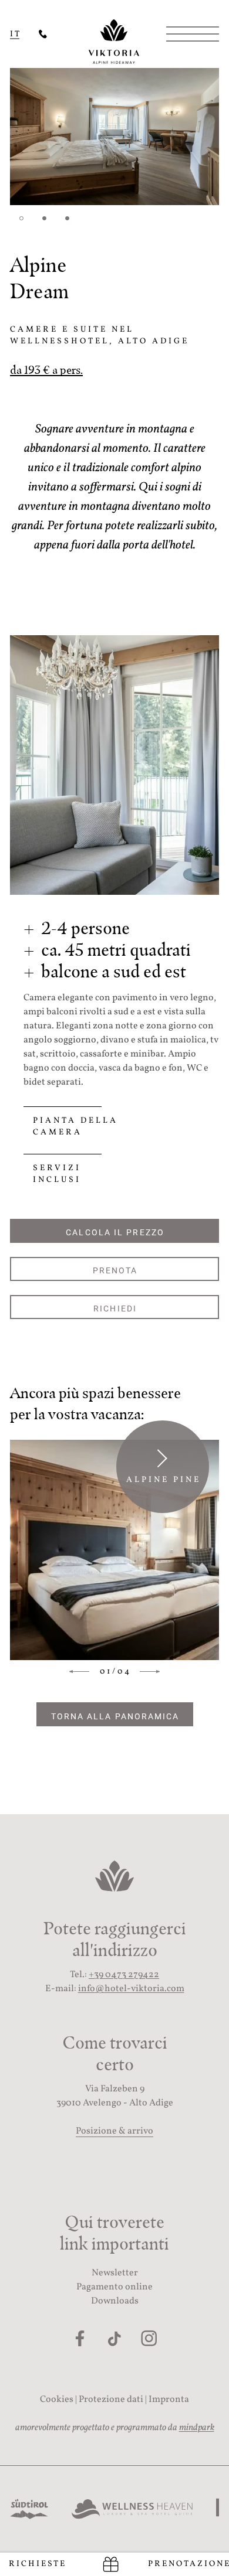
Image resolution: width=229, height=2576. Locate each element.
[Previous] (82, 1672)
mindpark (197, 2428)
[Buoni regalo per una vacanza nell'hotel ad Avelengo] (111, 2564)
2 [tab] (44, 218)
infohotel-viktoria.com (131, 1989)
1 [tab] (21, 218)
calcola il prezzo (115, 1232)
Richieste (38, 2564)
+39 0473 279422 (124, 1975)
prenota (115, 1270)
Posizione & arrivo (114, 2131)
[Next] (148, 1672)
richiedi (115, 1308)
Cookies (57, 2400)
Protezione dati (111, 2400)
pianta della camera (75, 1127)
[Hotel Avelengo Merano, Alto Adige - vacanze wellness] (43, 34)
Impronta (169, 2400)
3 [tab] (67, 218)
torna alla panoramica (115, 1716)
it (16, 34)
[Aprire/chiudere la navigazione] (188, 34)
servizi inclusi (57, 1174)
